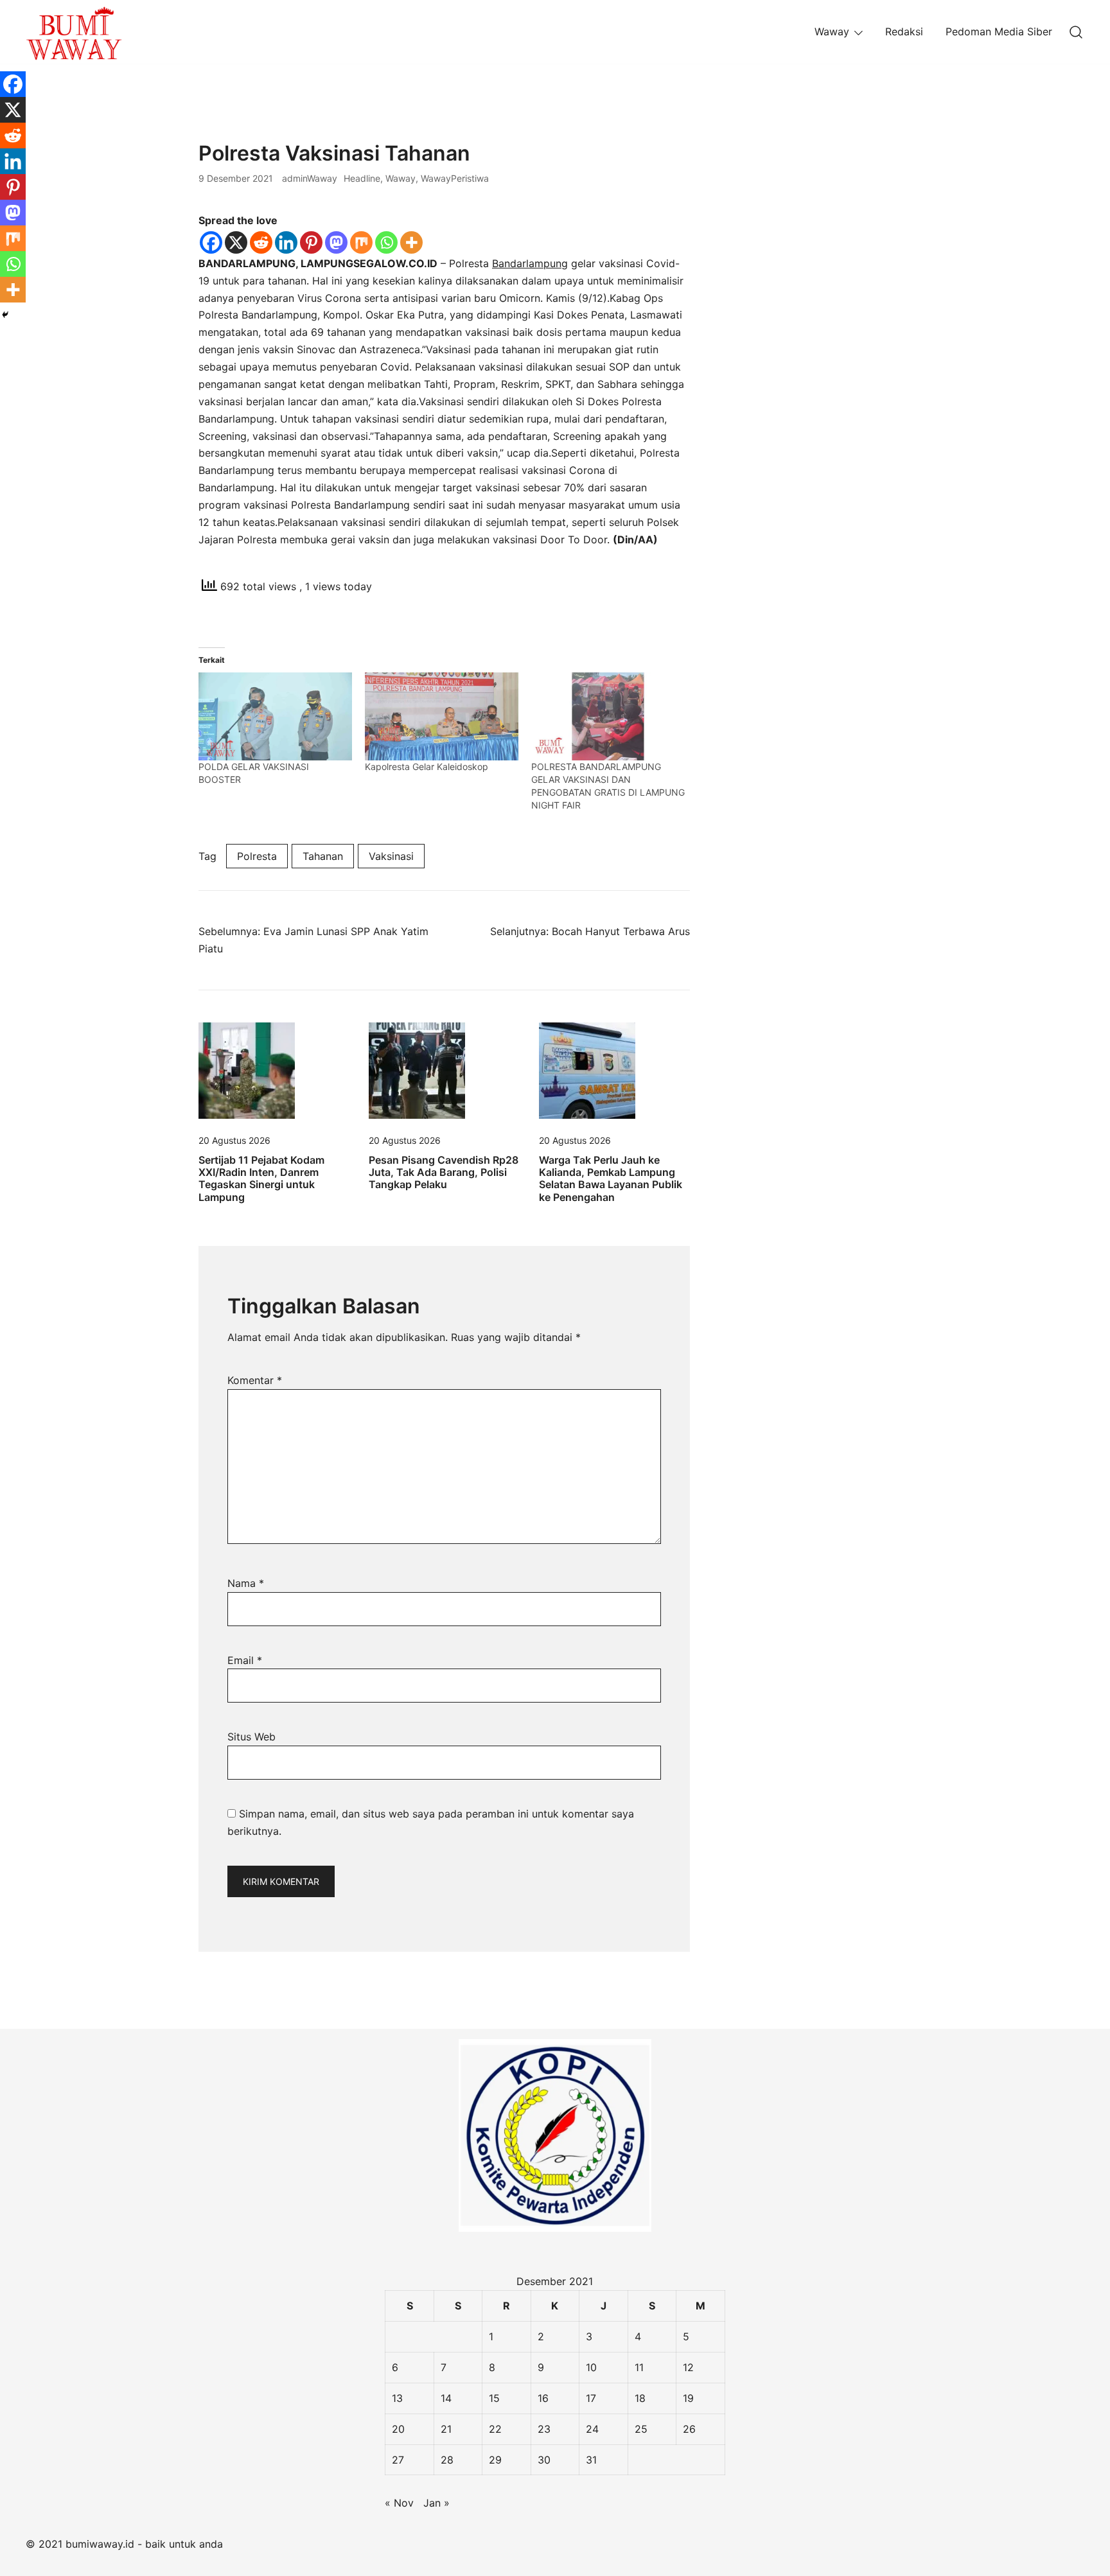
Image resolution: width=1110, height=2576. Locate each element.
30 (544, 2460)
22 (495, 2429)
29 (495, 2460)
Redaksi (904, 31)
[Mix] (361, 242)
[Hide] (5, 315)
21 (446, 2429)
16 (543, 2398)
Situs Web (251, 1737)
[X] (236, 242)
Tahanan (323, 856)
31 (591, 2460)
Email (245, 1660)
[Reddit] (261, 242)
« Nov (399, 2503)
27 (398, 2460)
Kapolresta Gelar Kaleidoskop (427, 767)
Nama (246, 1583)
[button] (743, 150)
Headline (362, 178)
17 (591, 2398)
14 (446, 2398)
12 (688, 2367)
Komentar (255, 1380)
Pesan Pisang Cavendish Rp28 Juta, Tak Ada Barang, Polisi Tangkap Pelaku (444, 1172)
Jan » (436, 2503)
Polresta (257, 856)
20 (398, 2429)
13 (397, 2398)
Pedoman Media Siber (999, 31)
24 (592, 2429)
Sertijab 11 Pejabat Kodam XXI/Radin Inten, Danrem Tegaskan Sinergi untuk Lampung (261, 1178)
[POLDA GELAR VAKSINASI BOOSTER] (275, 716)
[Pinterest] (311, 242)
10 (591, 2367)
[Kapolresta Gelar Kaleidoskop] (442, 716)
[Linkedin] (286, 242)
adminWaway (310, 178)
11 (639, 2367)
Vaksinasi (391, 856)
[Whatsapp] (386, 242)
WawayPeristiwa (455, 178)
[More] (411, 242)
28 (447, 2460)
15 (494, 2398)
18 (640, 2398)
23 (544, 2429)
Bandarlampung (530, 263)
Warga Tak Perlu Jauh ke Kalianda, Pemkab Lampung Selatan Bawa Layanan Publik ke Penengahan (611, 1178)
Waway (832, 31)
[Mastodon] (336, 242)
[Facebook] (211, 242)
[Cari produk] (1076, 32)
